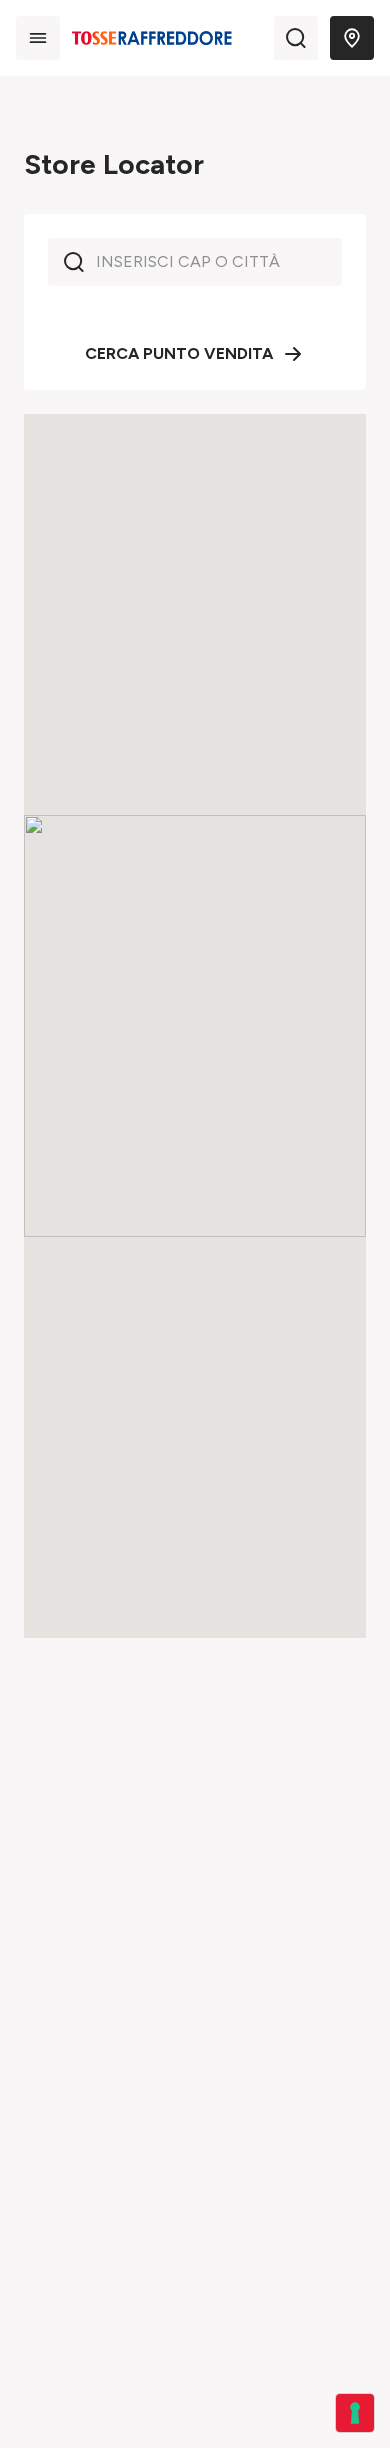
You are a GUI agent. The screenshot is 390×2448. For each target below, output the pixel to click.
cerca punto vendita (179, 353)
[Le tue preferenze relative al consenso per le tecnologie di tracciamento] (355, 2413)
